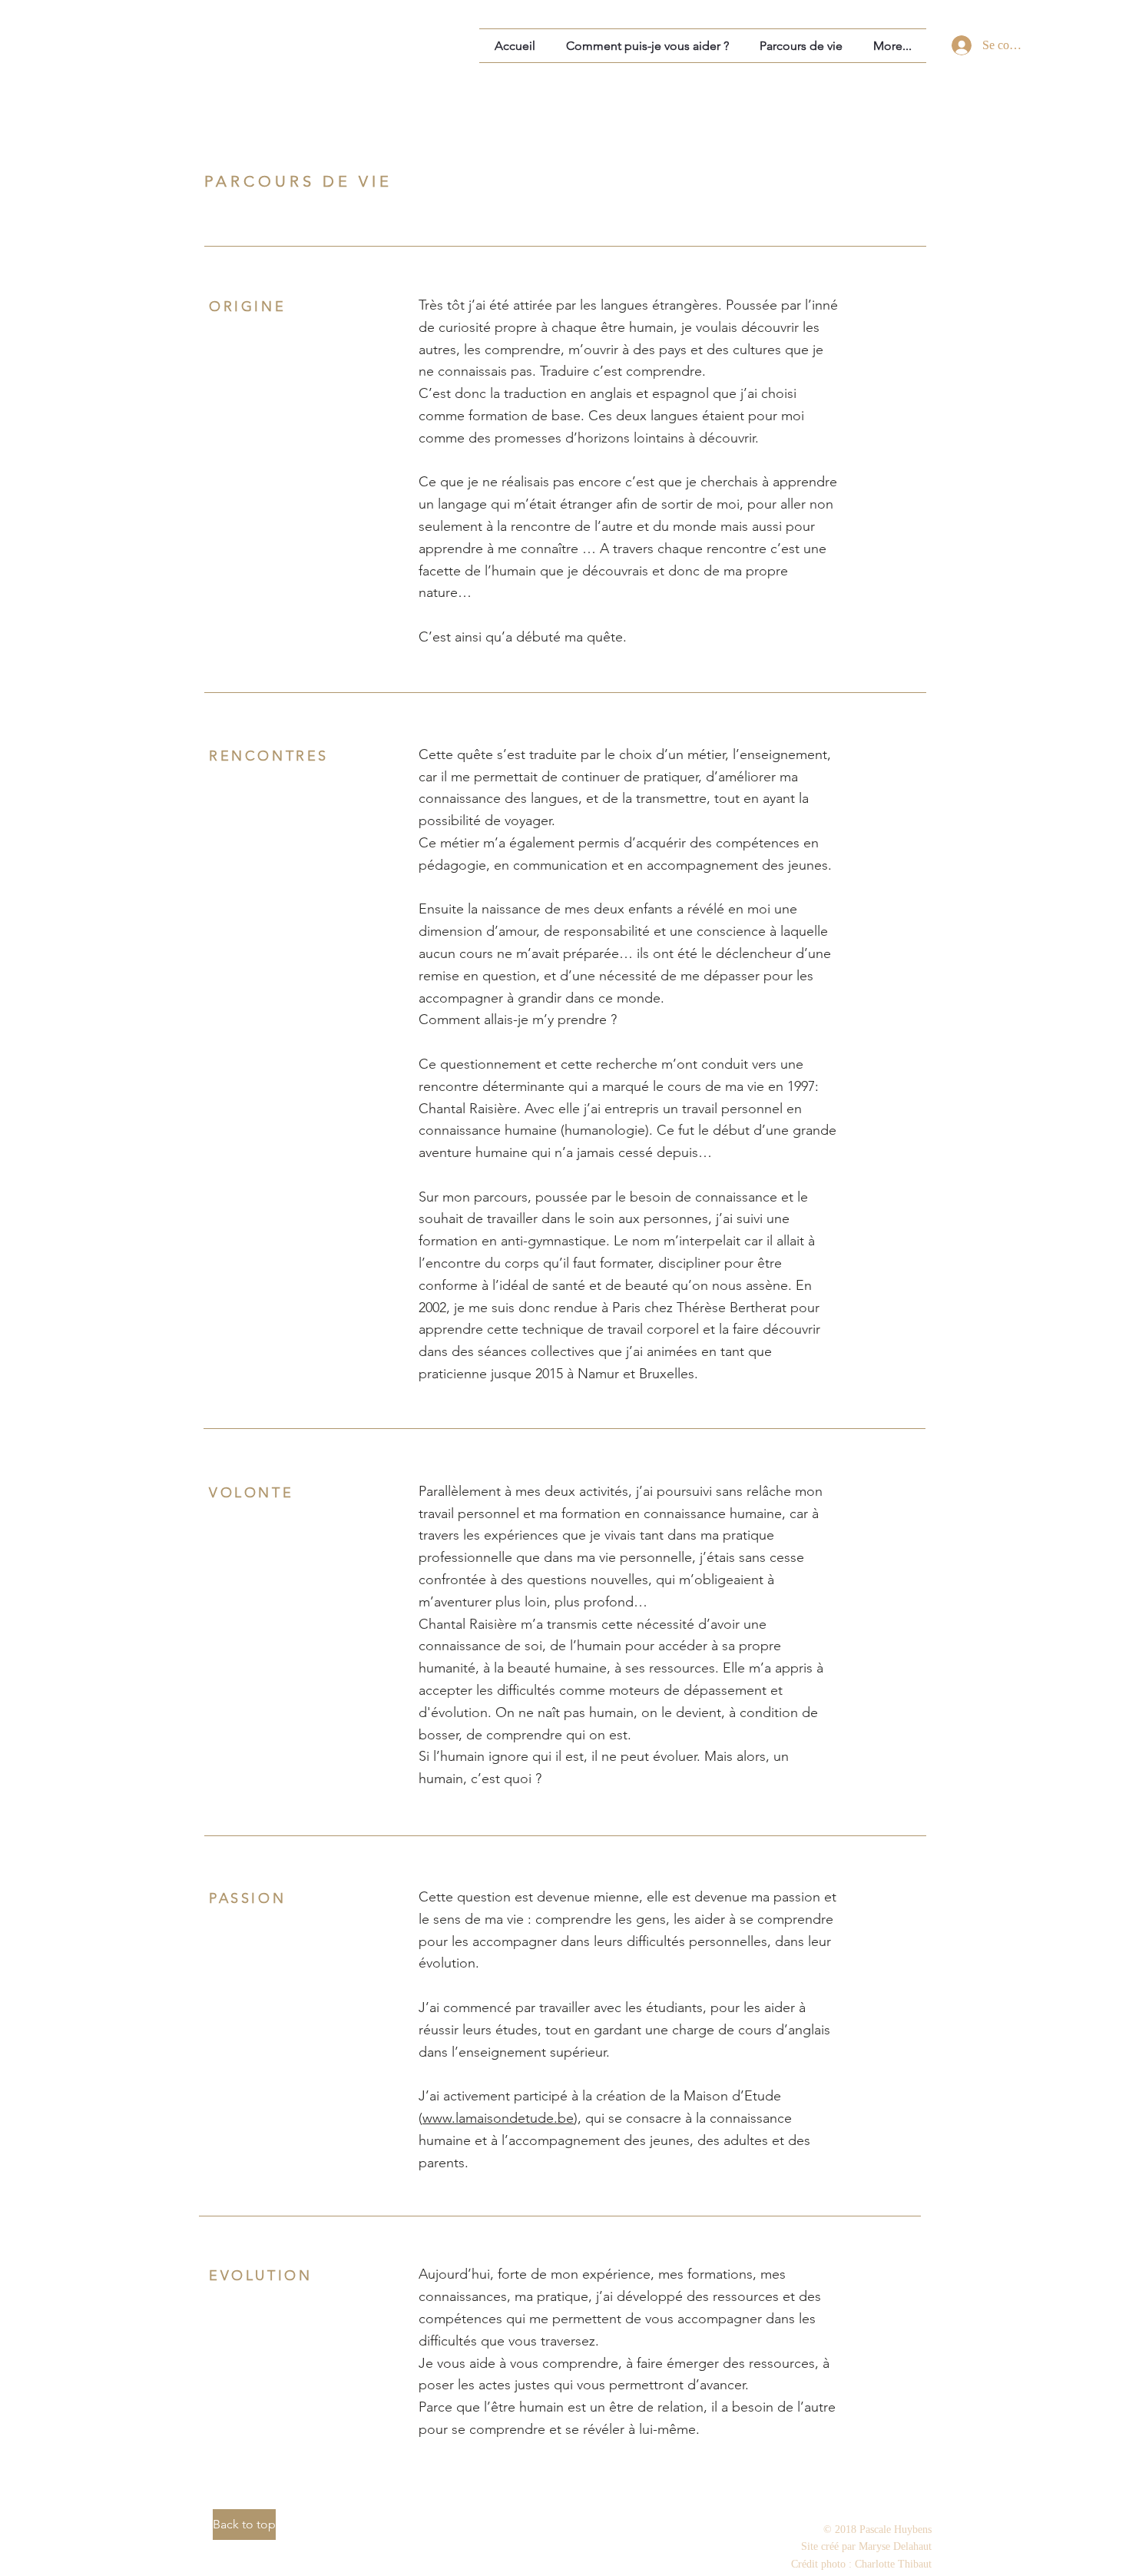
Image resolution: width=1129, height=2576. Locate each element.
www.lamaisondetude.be (498, 2118)
